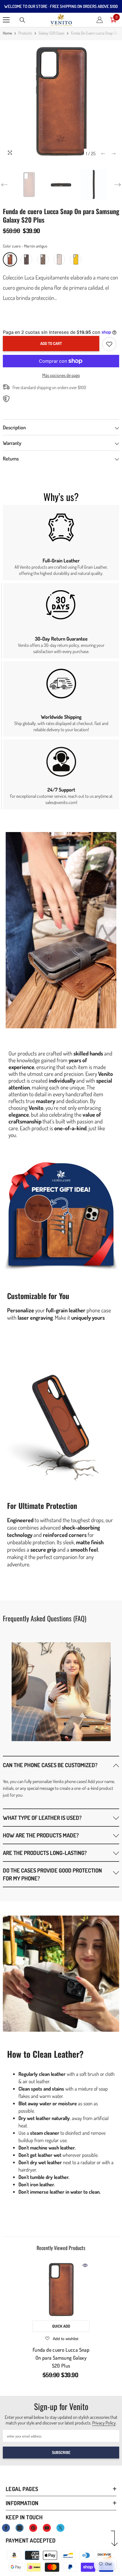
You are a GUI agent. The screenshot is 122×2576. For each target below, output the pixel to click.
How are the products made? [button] (41, 1835)
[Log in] (100, 20)
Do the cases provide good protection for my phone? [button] (52, 1874)
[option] (61, 101)
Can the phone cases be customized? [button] (50, 1765)
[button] (103, 154)
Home (7, 33)
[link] (61, 543)
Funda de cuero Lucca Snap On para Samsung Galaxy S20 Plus (61, 2358)
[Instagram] (20, 2528)
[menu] (6, 20)
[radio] (10, 259)
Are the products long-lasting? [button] (45, 1853)
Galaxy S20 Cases (51, 33)
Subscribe (61, 2452)
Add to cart (51, 343)
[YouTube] (47, 2528)
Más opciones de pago (61, 375)
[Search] (22, 20)
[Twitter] (60, 2528)
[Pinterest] (33, 2528)
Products (25, 33)
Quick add (61, 2326)
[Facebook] (6, 2528)
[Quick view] (85, 2265)
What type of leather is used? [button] (42, 1818)
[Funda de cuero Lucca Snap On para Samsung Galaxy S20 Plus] (61, 2289)
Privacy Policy (104, 2423)
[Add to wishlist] (109, 344)
